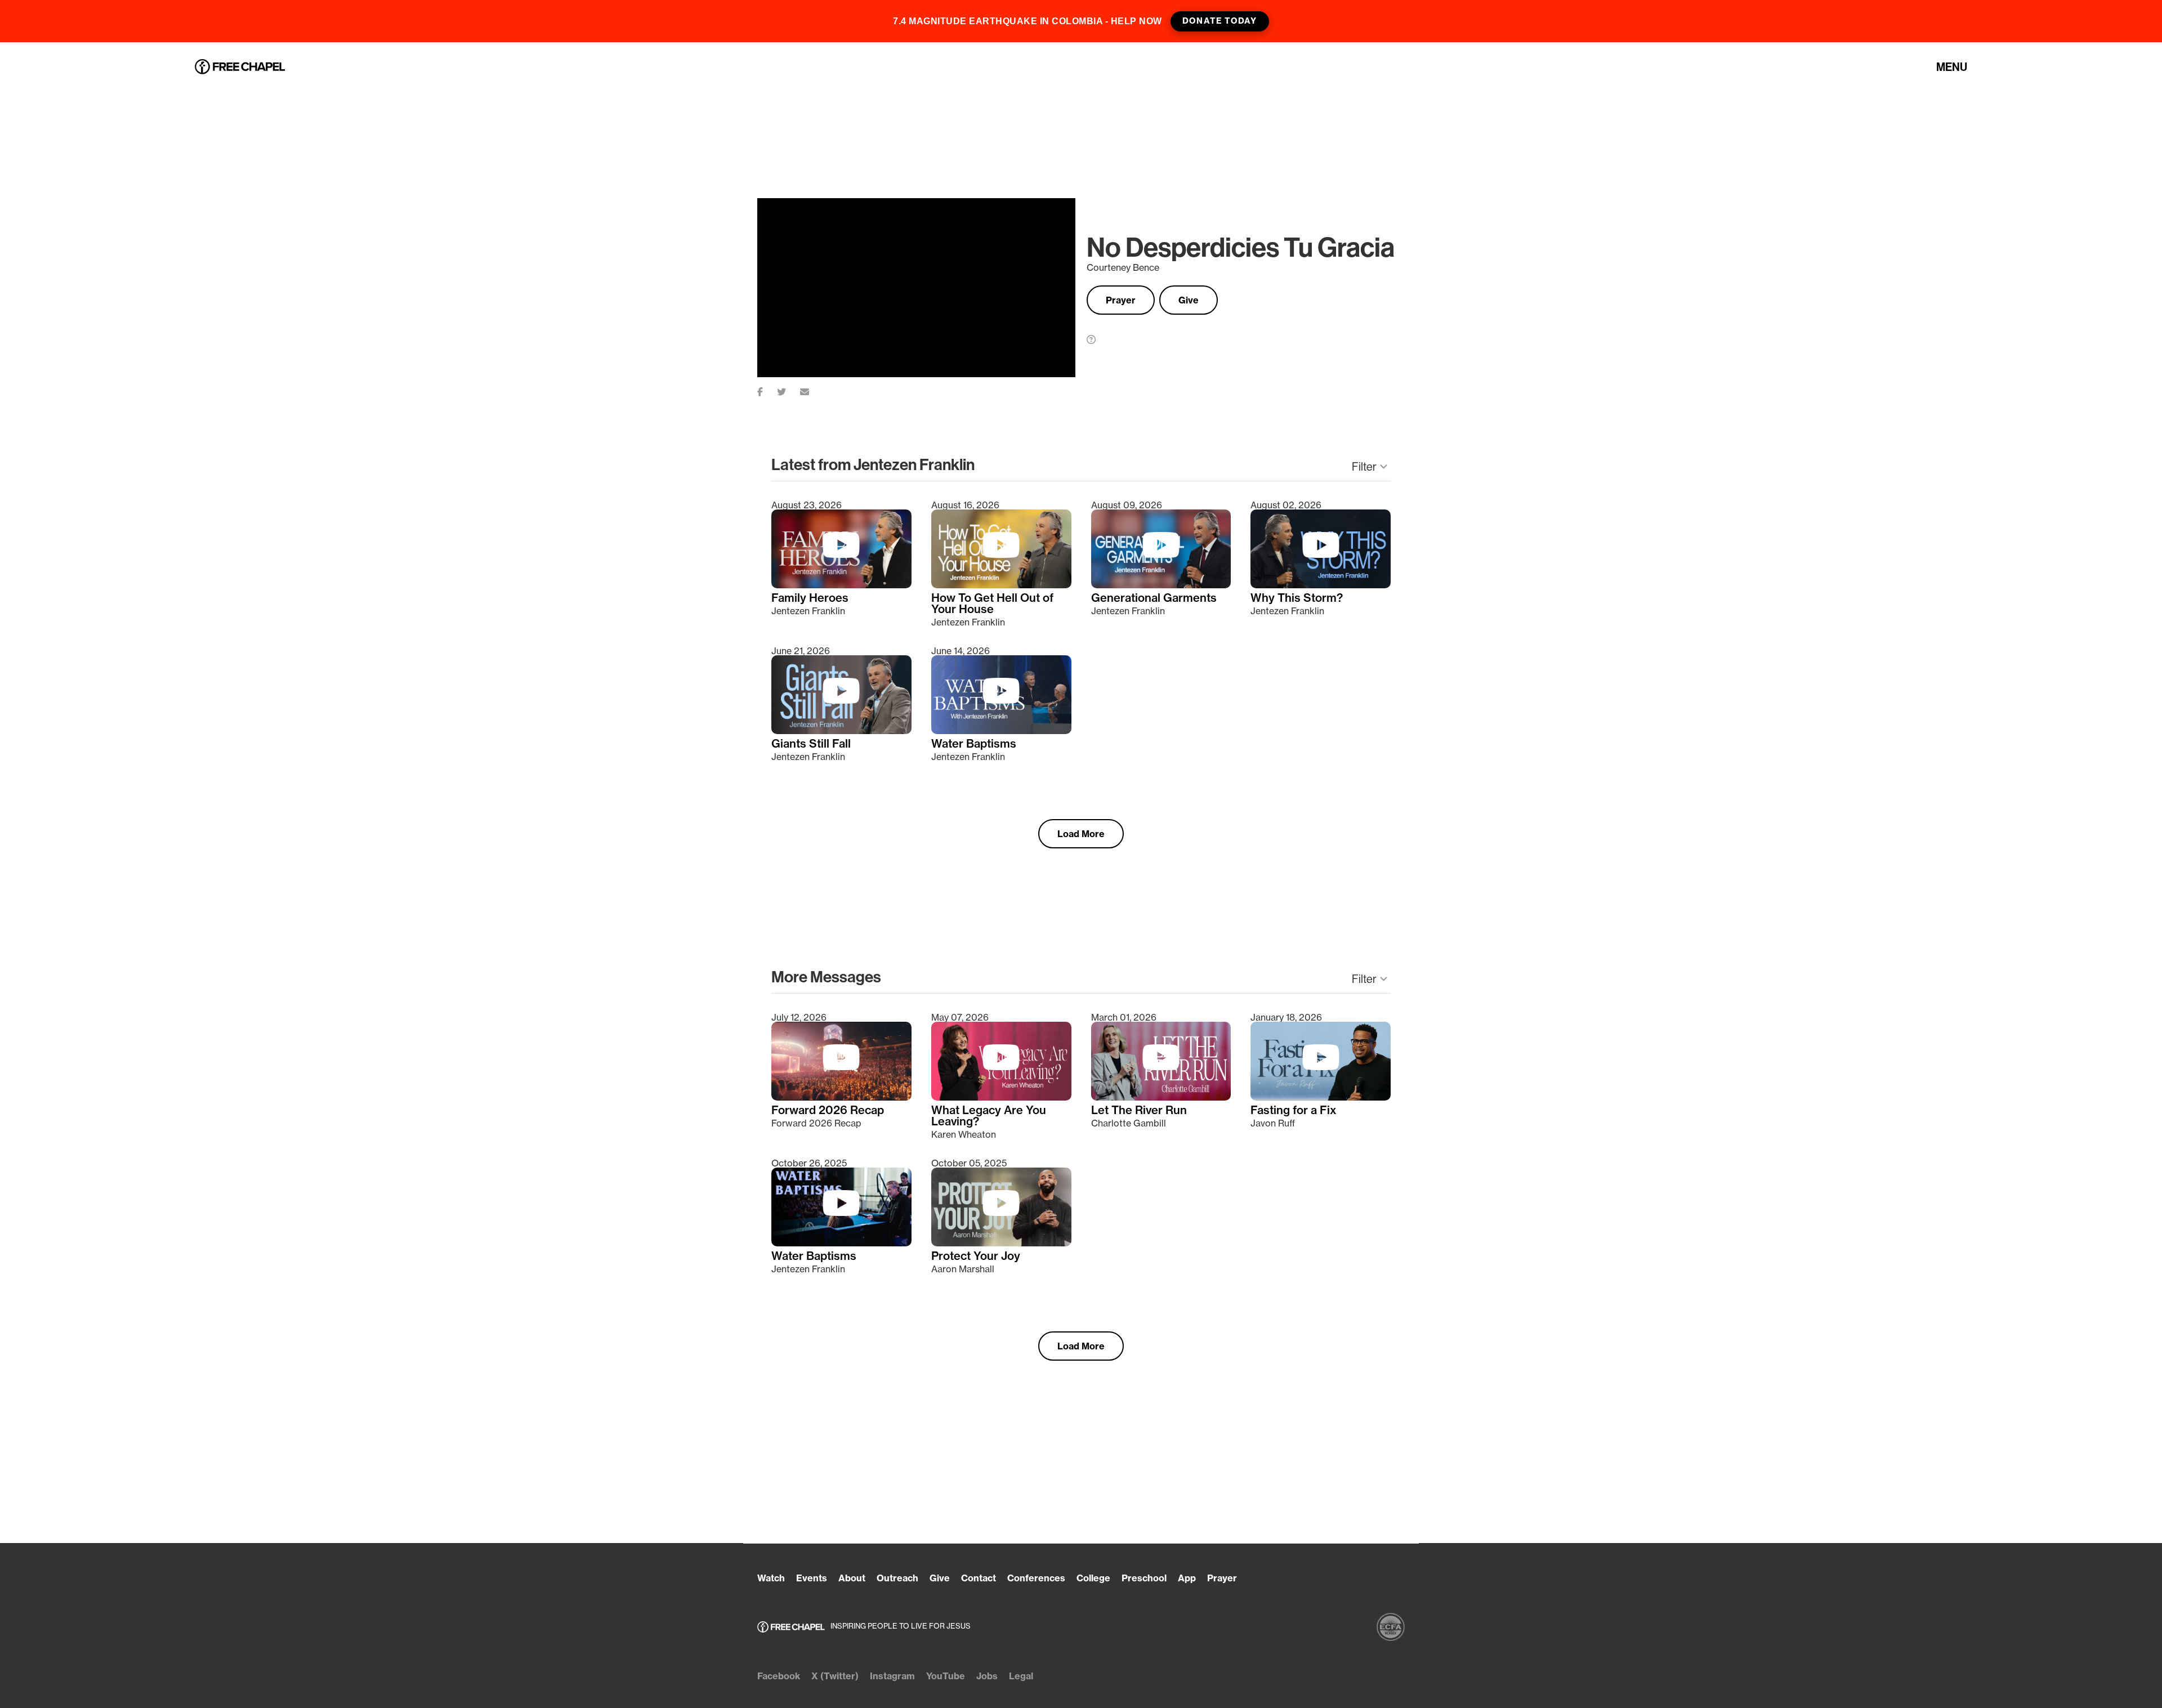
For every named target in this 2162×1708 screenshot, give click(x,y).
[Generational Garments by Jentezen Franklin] (1161, 585)
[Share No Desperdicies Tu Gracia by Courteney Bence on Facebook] (767, 390)
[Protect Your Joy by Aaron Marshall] (1001, 1243)
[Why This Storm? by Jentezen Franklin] (1321, 585)
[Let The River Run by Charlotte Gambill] (1161, 1097)
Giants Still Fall (811, 744)
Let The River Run (1139, 1110)
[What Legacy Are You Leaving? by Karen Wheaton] (1001, 1097)
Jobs (987, 1676)
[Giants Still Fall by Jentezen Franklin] (841, 731)
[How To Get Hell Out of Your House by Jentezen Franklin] (1001, 585)
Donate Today (1220, 21)
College (1093, 1578)
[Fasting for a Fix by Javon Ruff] (1321, 1097)
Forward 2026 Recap (828, 1110)
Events (812, 1578)
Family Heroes (810, 598)
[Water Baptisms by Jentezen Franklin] (1001, 731)
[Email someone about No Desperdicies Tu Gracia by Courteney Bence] (812, 390)
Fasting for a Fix (1294, 1110)
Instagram (892, 1676)
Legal (1021, 1676)
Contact (979, 1578)
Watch (771, 1578)
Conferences (1036, 1578)
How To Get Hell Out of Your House (992, 603)
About (852, 1578)
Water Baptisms (974, 744)
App (1187, 1578)
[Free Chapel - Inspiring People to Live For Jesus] (240, 67)
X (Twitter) (835, 1676)
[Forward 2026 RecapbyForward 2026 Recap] (841, 1097)
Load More (1081, 834)
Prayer (1121, 300)
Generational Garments (1154, 598)
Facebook (779, 1676)
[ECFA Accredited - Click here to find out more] (1391, 1627)
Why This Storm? (1297, 598)
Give (1189, 300)
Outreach (897, 1578)
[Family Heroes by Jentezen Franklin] (841, 585)
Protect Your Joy (976, 1256)
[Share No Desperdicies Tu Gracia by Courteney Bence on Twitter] (789, 390)
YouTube (946, 1676)
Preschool (1144, 1578)
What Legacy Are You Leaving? (989, 1116)
